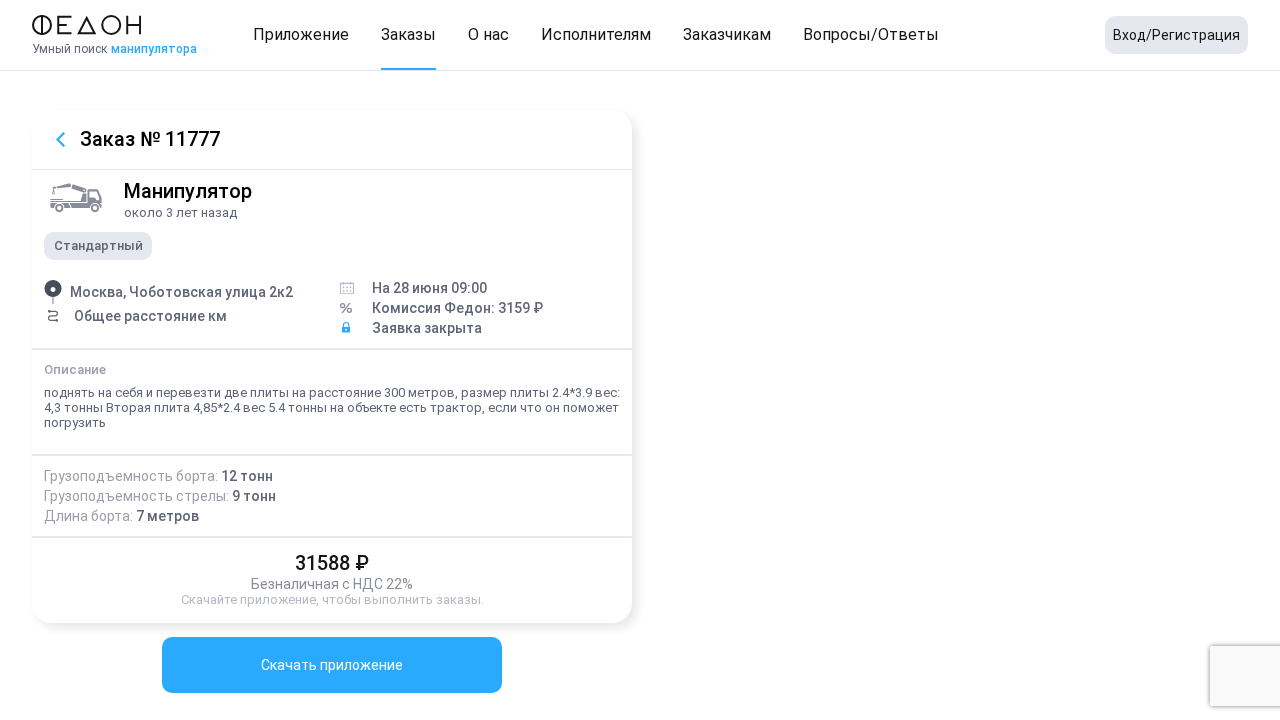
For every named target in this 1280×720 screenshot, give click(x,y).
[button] (301, 35)
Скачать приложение (332, 665)
